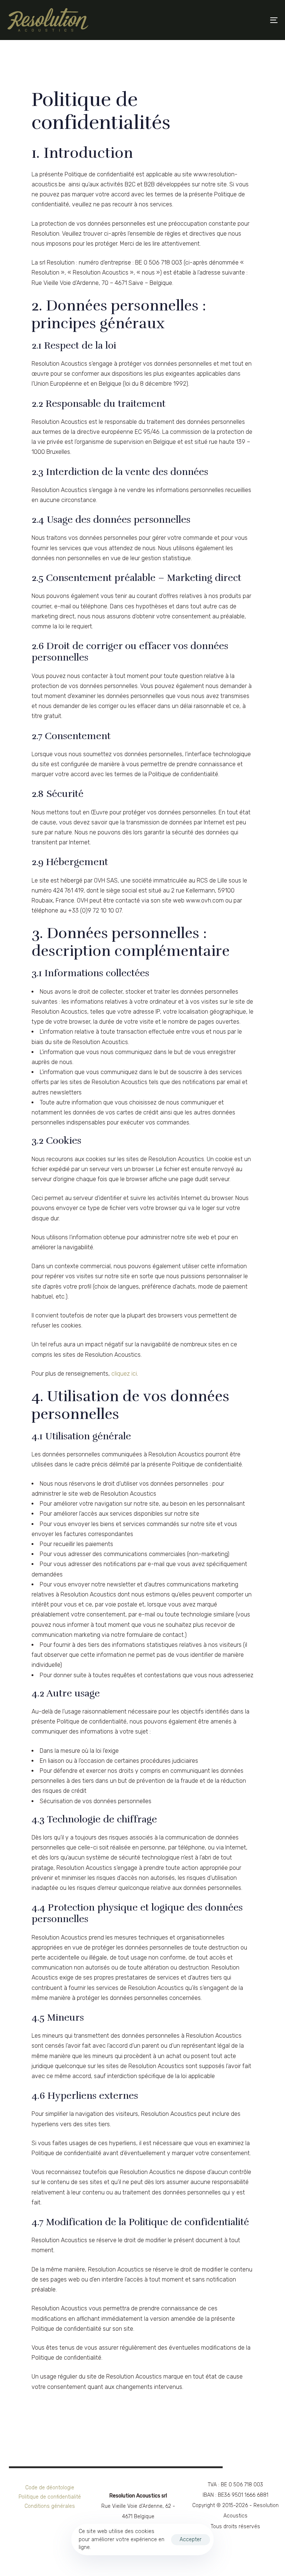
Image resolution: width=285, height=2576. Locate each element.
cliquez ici (124, 1374)
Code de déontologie (50, 2488)
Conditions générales (50, 2506)
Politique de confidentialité (50, 2497)
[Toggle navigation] (232, 20)
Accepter (191, 2540)
